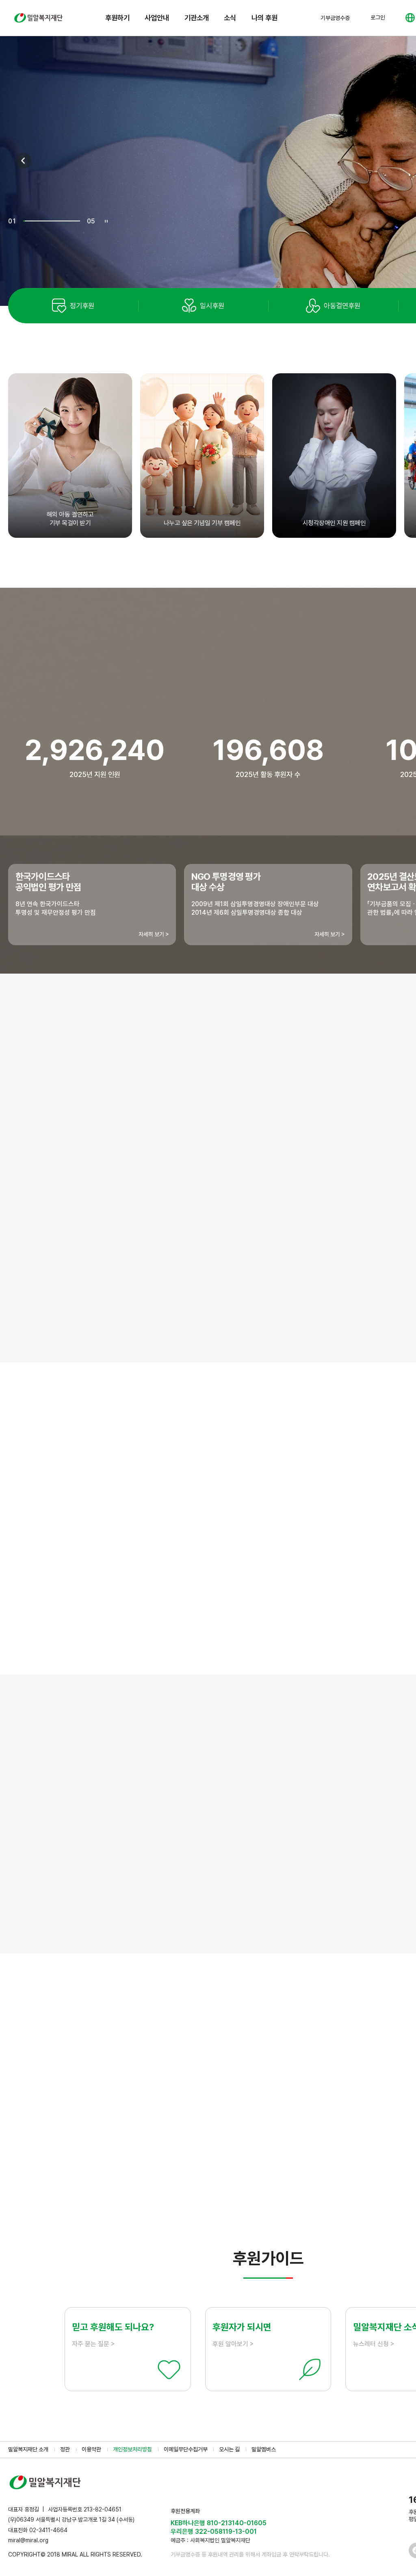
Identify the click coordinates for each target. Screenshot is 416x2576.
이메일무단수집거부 (186, 2449)
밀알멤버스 (264, 2449)
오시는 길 (229, 2449)
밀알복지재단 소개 (28, 2449)
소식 (230, 18)
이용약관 (91, 2449)
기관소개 (197, 18)
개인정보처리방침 (132, 2449)
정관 (65, 2449)
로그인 (378, 17)
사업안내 (157, 18)
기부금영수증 (335, 18)
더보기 (268, 2190)
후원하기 (117, 18)
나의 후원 (264, 18)
